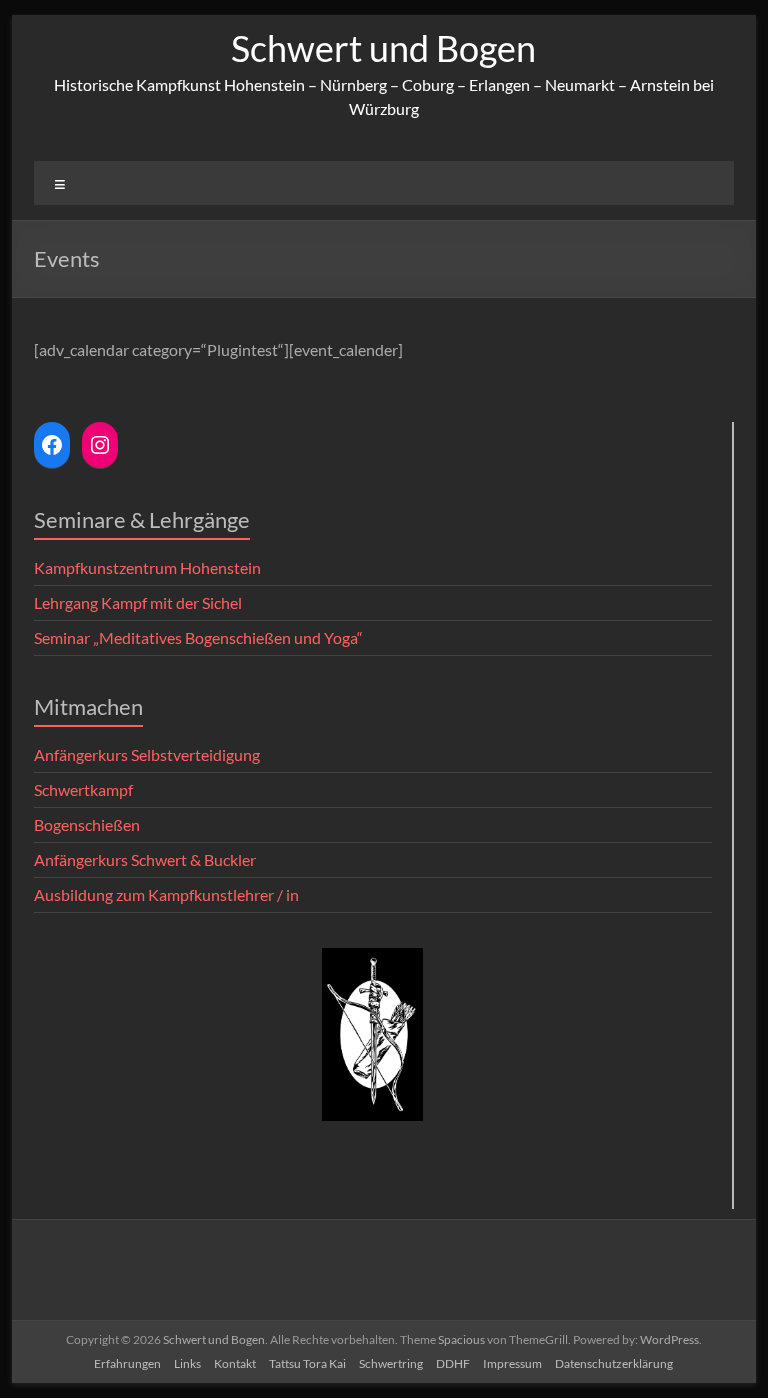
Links (187, 1363)
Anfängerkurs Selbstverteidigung (147, 754)
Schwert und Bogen (383, 48)
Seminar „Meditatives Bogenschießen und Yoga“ (198, 637)
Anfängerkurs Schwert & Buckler (145, 859)
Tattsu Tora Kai (307, 1363)
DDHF (453, 1363)
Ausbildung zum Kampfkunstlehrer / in (166, 894)
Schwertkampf (83, 789)
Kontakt (235, 1363)
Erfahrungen (127, 1363)
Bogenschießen (87, 824)
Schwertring (391, 1363)
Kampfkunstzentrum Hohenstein (147, 567)
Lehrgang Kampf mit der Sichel (138, 602)
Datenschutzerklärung (614, 1363)
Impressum (512, 1363)
